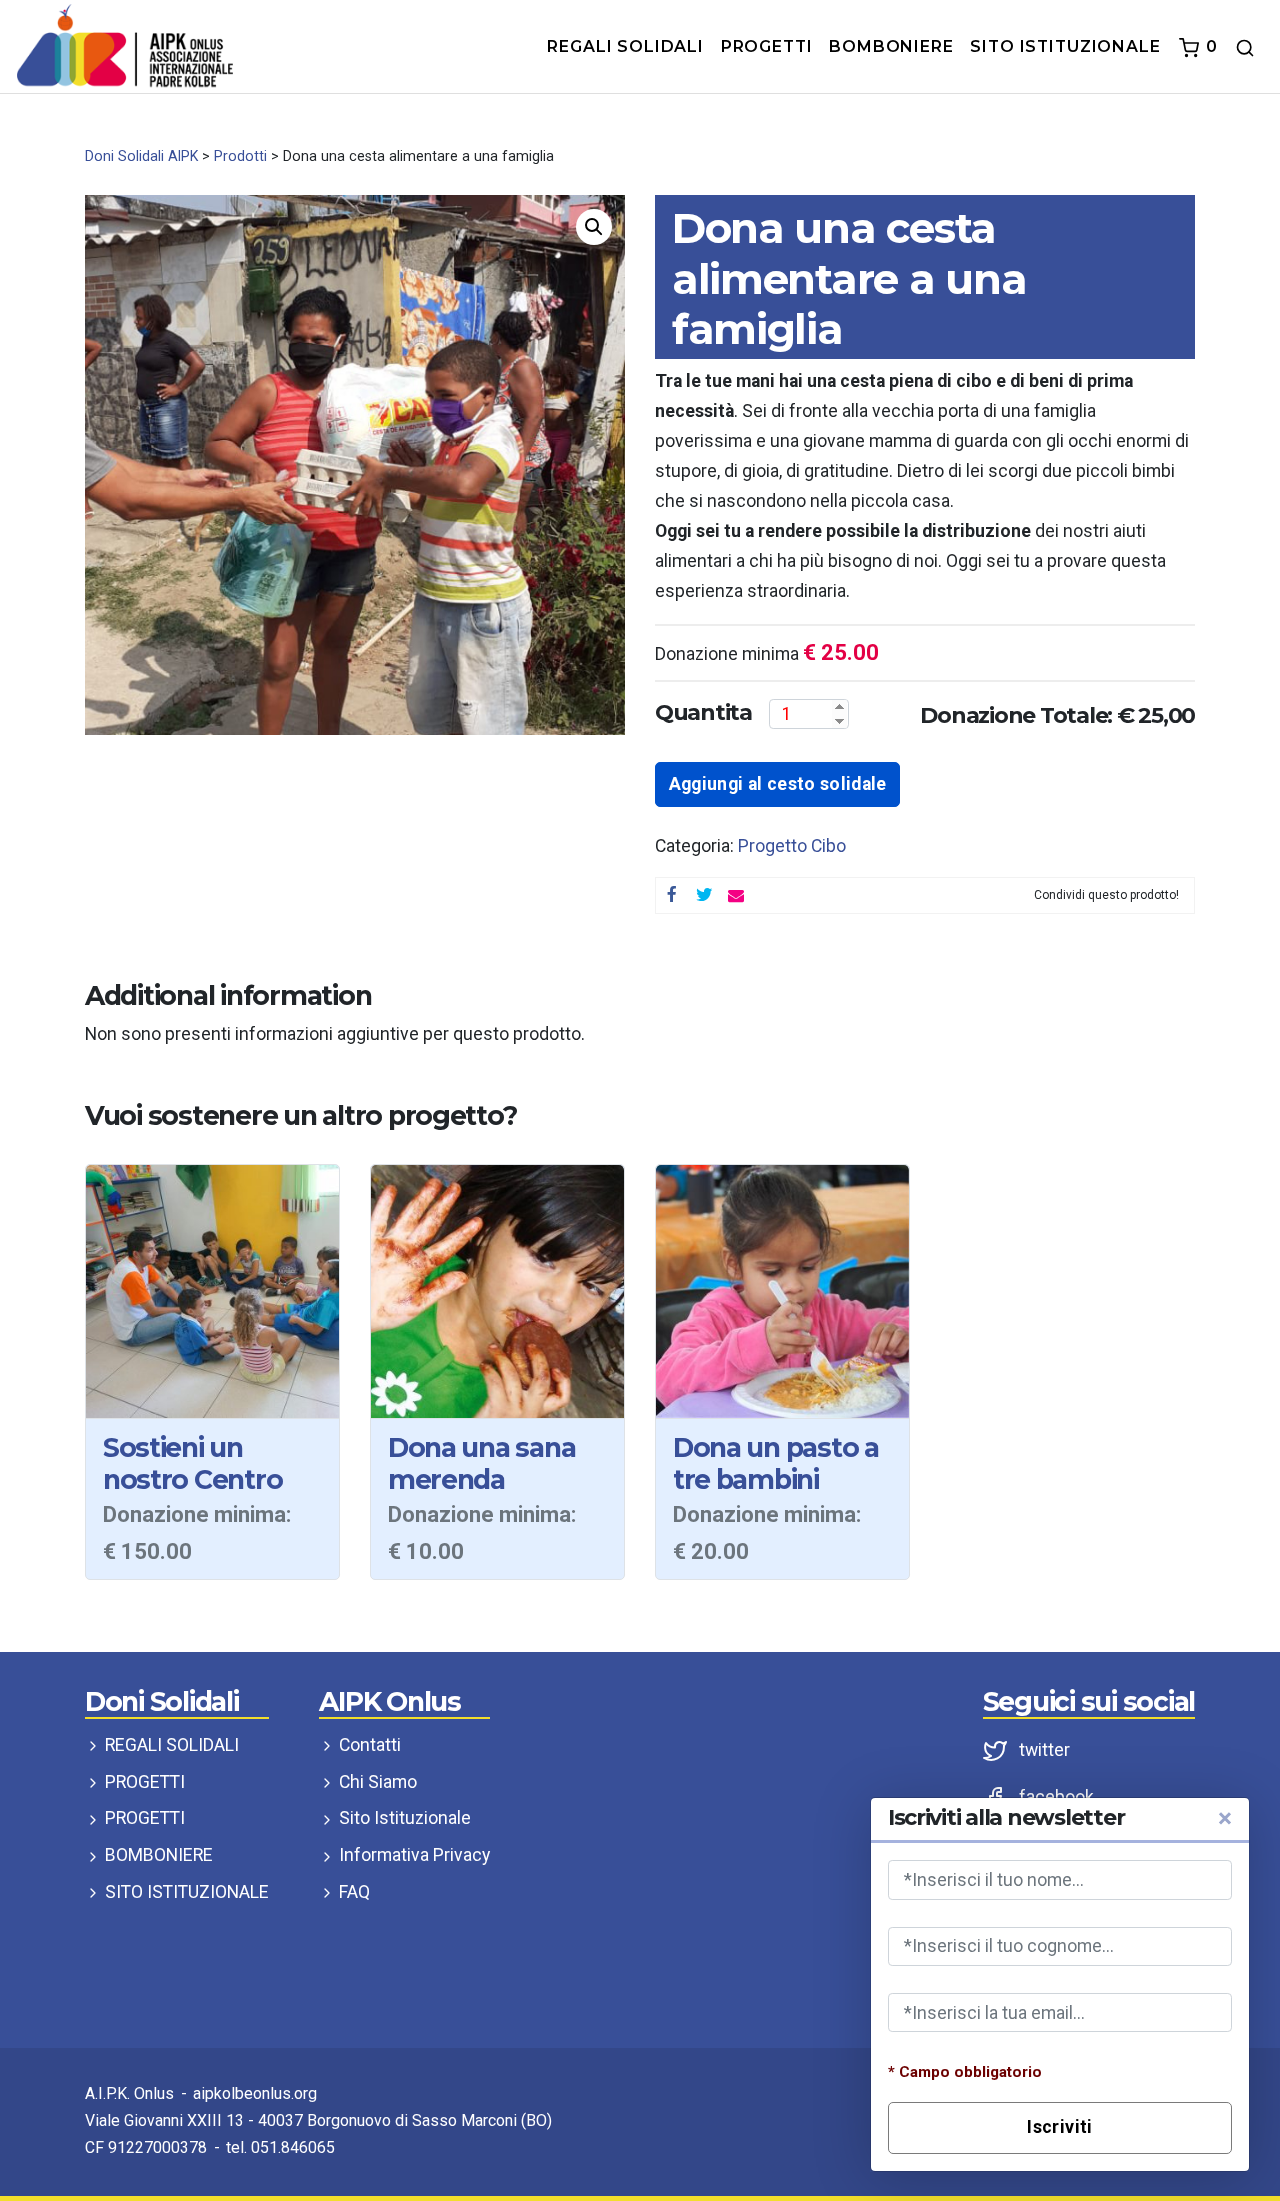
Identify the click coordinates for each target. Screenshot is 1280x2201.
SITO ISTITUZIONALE (185, 1892)
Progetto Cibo (792, 846)
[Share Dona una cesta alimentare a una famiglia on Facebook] (672, 895)
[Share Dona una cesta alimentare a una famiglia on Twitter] (704, 895)
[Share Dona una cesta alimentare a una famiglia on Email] (736, 895)
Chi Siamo (376, 1782)
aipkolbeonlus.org (255, 2093)
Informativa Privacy (412, 1855)
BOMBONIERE (157, 1855)
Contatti (368, 1745)
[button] (594, 227)
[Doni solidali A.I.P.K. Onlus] (125, 45)
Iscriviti (1059, 2127)
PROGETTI (143, 1782)
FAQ (352, 1892)
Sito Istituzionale (403, 1818)
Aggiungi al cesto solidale (778, 784)
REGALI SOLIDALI (170, 1745)
